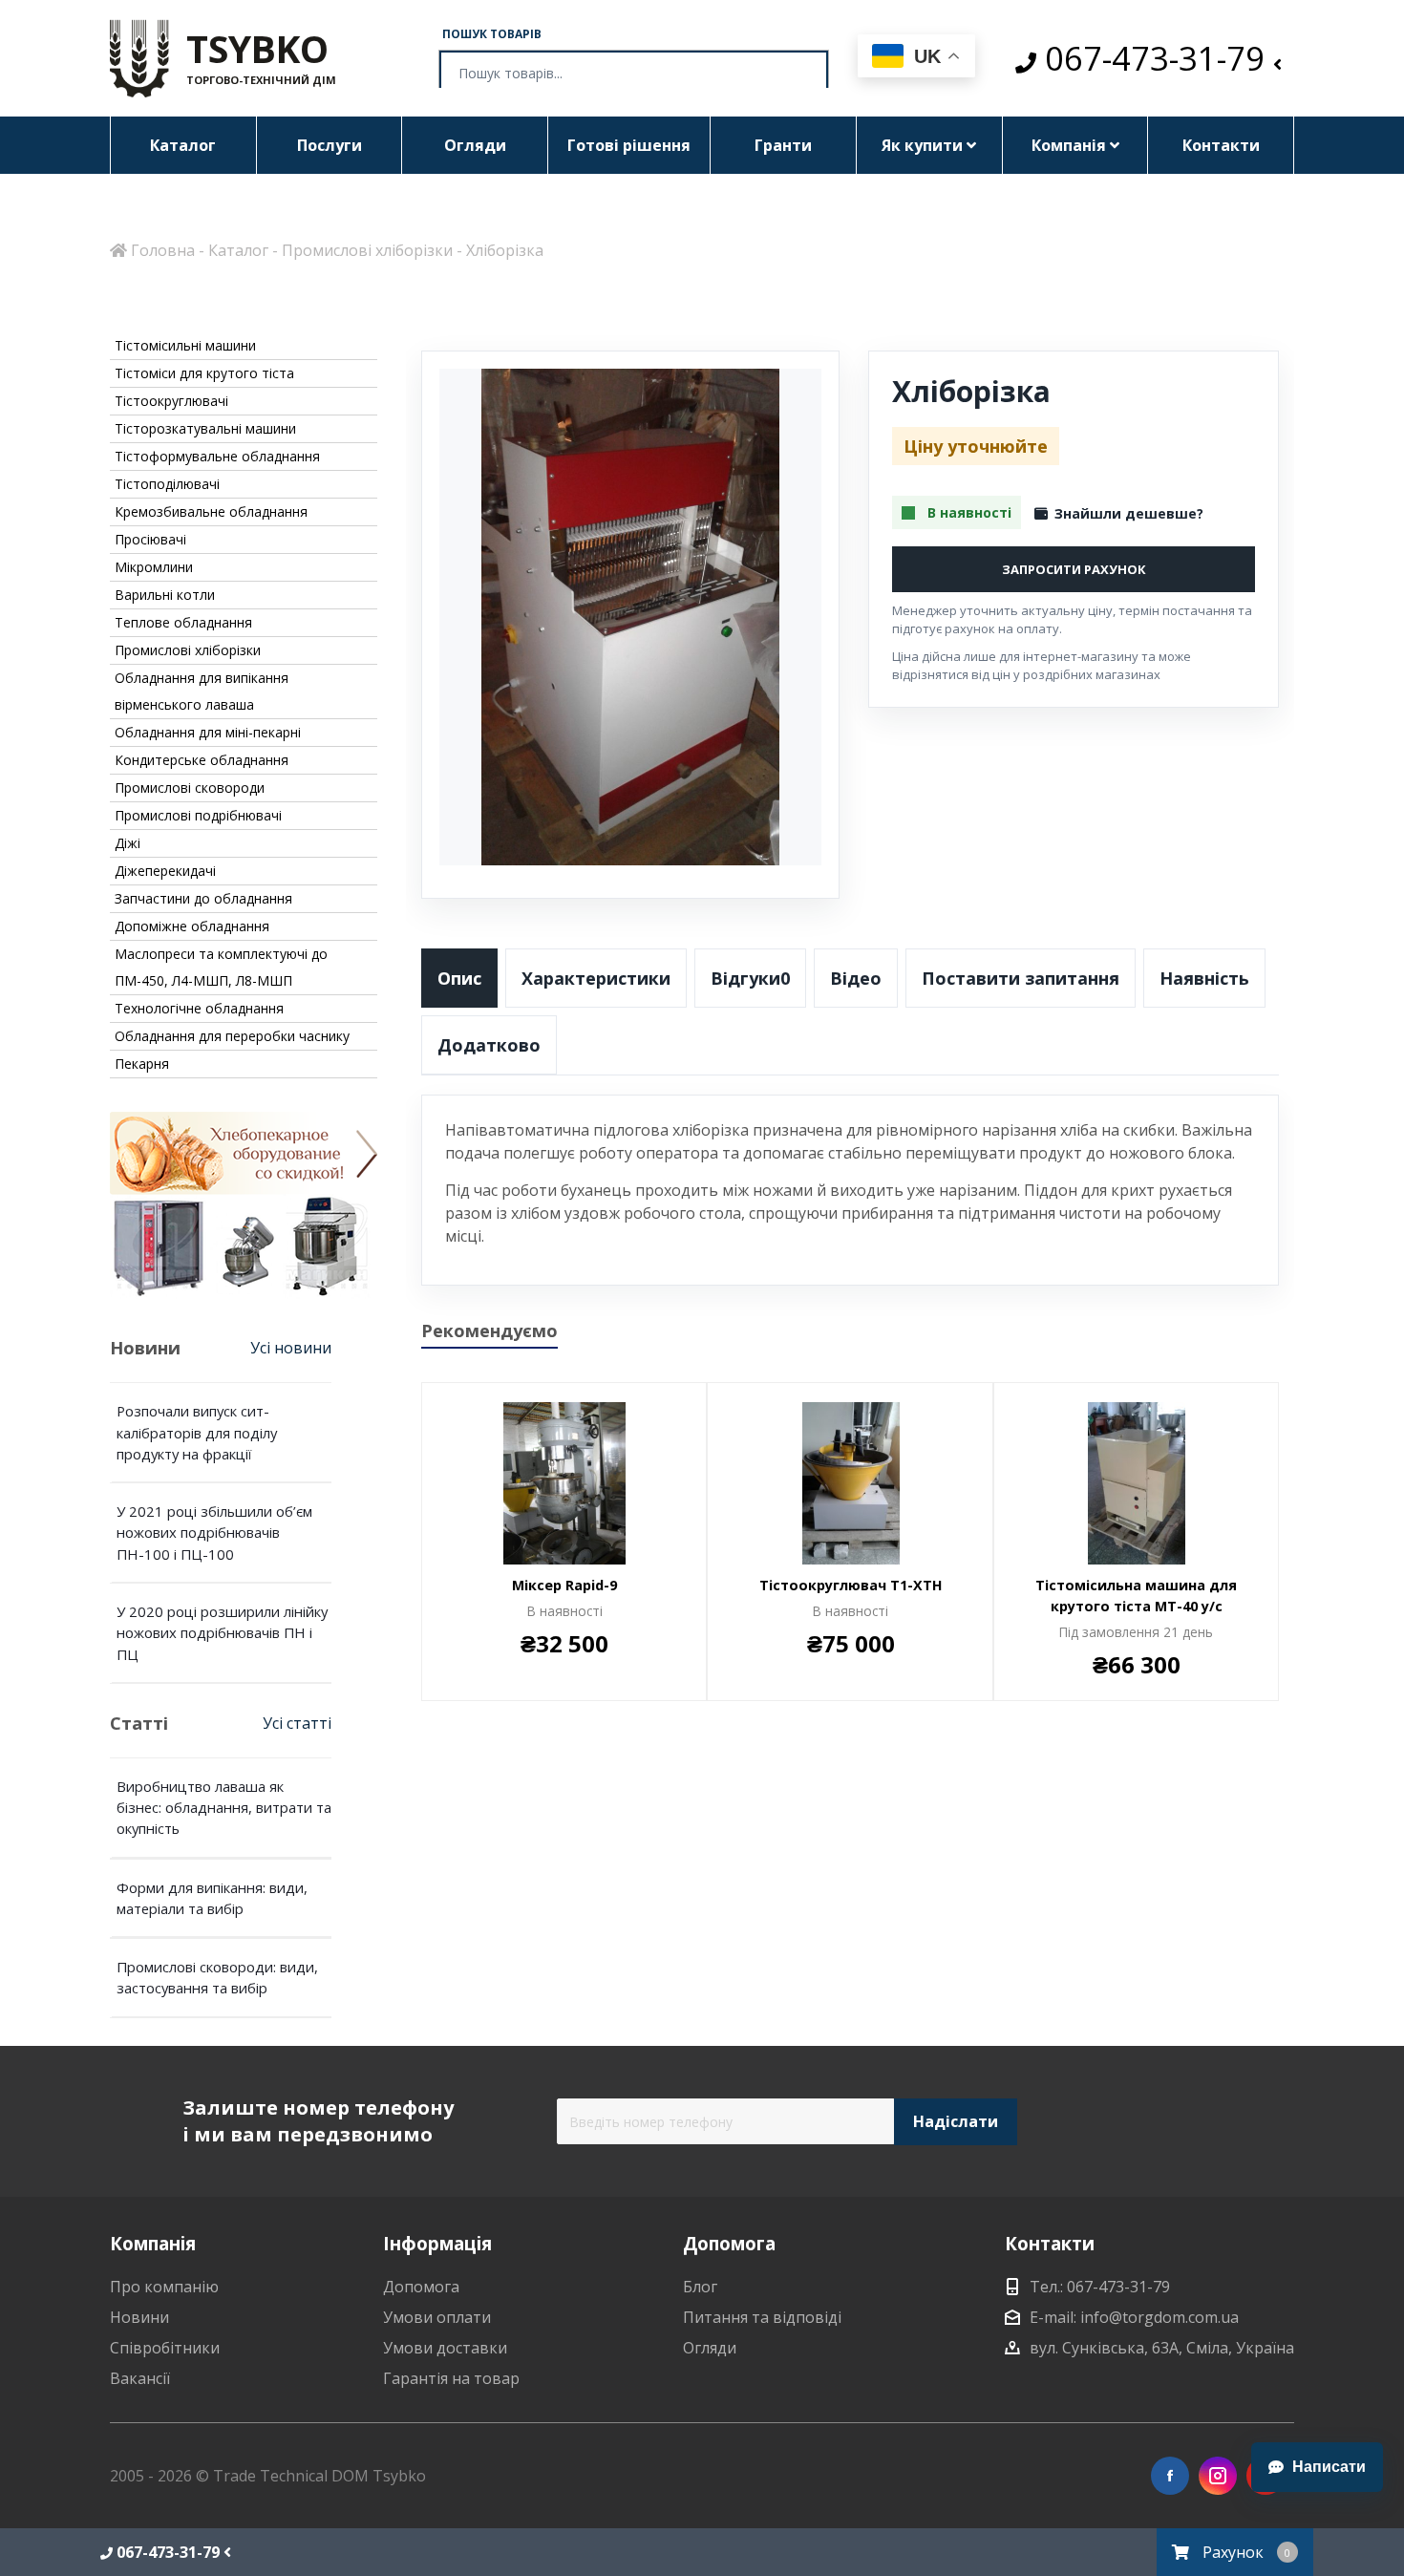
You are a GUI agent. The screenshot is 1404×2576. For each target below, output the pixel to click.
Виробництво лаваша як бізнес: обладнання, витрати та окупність (224, 1808)
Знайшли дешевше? (1129, 513)
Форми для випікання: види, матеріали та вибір (212, 1898)
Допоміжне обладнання (192, 926)
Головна (161, 250)
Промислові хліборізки (367, 250)
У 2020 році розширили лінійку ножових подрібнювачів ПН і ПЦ (222, 1633)
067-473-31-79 (1155, 59)
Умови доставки (445, 2348)
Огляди (475, 145)
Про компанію (164, 2287)
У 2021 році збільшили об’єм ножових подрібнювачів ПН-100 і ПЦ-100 (214, 1533)
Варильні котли (165, 595)
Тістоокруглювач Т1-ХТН (851, 1585)
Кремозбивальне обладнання (211, 511)
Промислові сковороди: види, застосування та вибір (217, 1977)
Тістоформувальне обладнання (217, 456)
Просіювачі (150, 539)
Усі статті (297, 1723)
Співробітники (165, 2348)
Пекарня (142, 1064)
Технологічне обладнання (199, 1008)
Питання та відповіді (762, 2317)
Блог (700, 2287)
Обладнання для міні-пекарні (208, 732)
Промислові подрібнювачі (198, 815)
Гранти (783, 145)
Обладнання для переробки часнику (232, 1036)
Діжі (128, 843)
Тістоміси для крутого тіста (204, 373)
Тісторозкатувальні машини (205, 428)
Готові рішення (629, 145)
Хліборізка (505, 250)
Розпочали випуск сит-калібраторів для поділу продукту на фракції (197, 1432)
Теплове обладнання (183, 622)
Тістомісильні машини (185, 345)
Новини (139, 2317)
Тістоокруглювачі (171, 401)
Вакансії (140, 2378)
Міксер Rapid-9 (564, 1585)
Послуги (330, 145)
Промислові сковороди (190, 788)
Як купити (924, 145)
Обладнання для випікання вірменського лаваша (202, 691)
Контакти (1221, 145)
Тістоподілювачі (167, 484)
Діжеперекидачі (165, 871)
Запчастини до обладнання (203, 898)
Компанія (1071, 145)
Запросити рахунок (1074, 569)
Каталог (183, 145)
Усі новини (291, 1348)
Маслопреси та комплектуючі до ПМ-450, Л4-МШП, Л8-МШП (221, 967)
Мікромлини (154, 567)
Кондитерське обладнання (202, 760)
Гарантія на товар (451, 2378)
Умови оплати (437, 2317)
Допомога (421, 2287)
